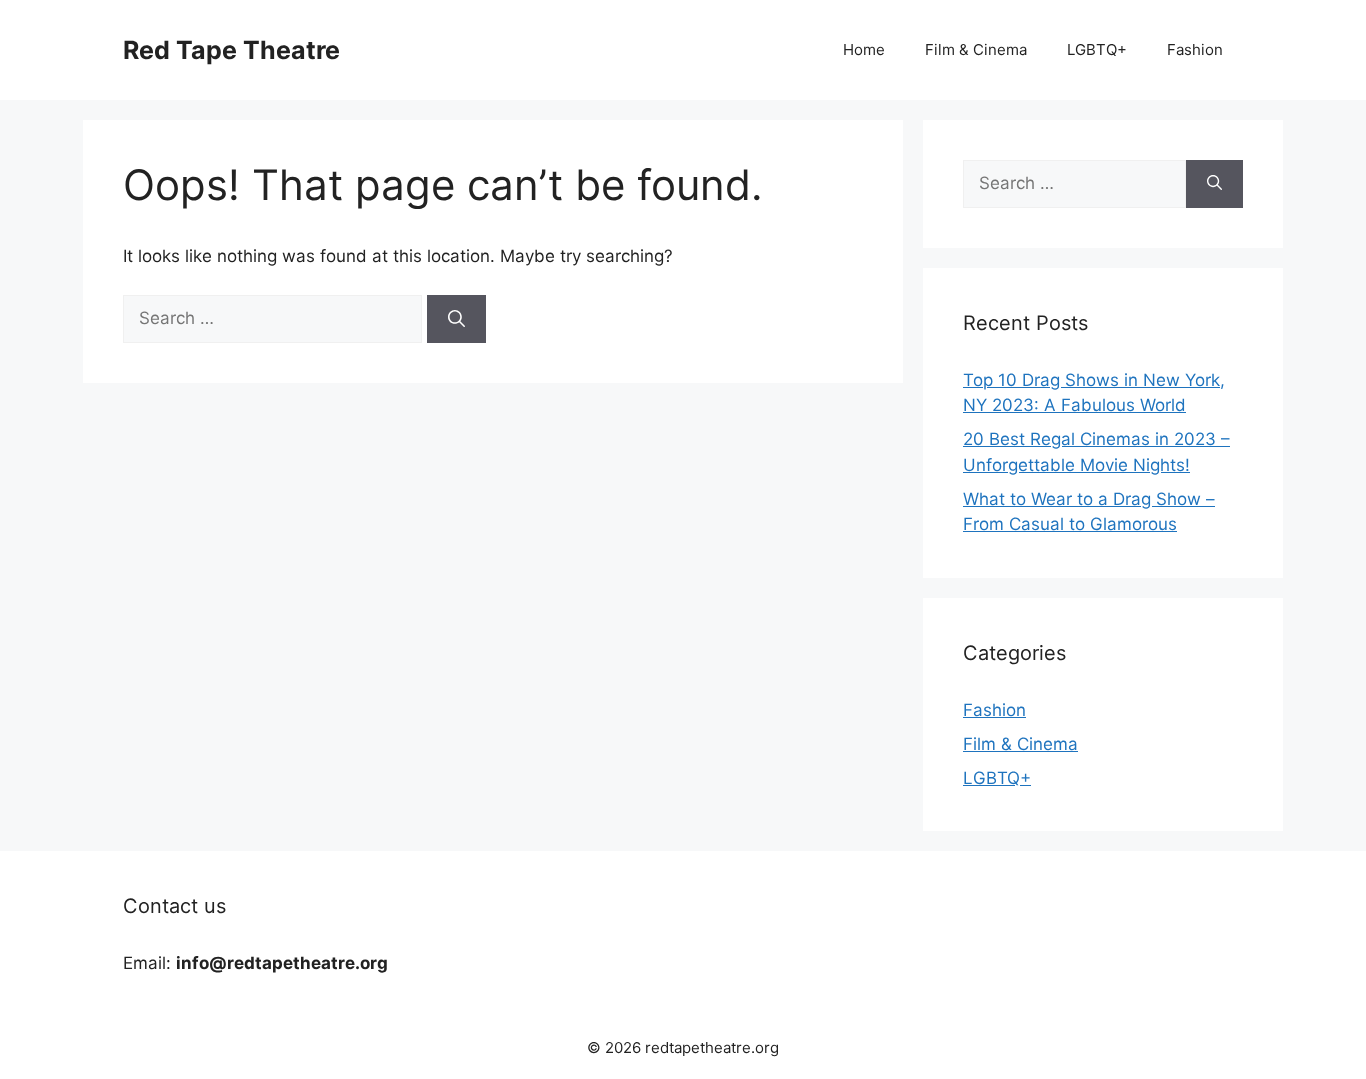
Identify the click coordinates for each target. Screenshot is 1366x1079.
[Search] (456, 319)
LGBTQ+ (1097, 49)
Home (864, 49)
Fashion (1195, 49)
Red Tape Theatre (231, 50)
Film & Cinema (976, 49)
